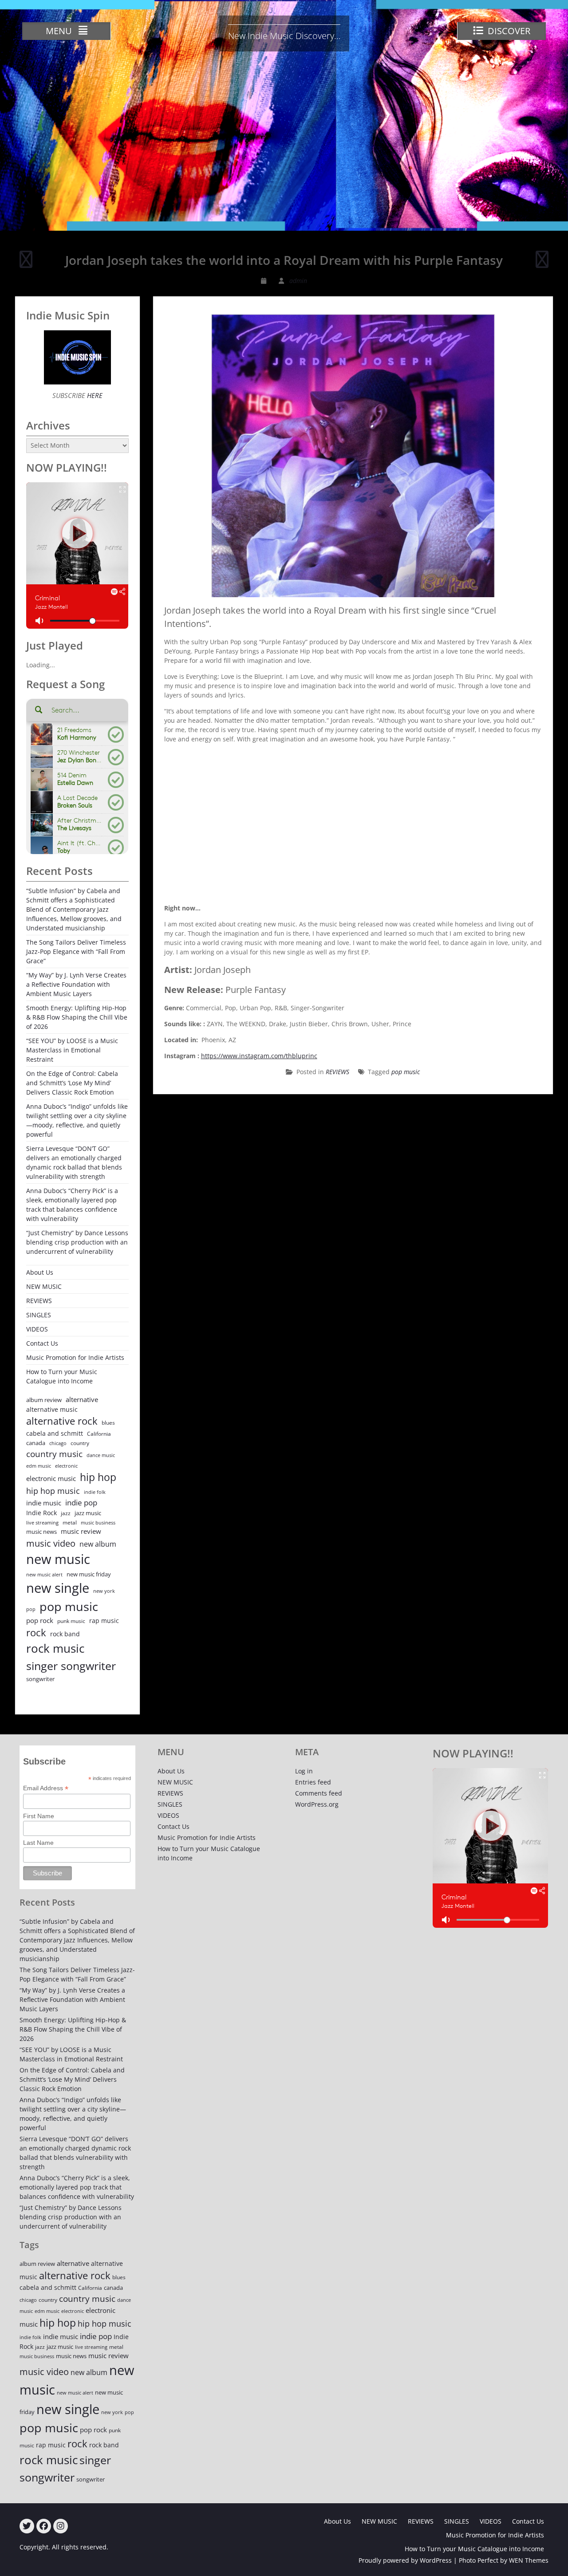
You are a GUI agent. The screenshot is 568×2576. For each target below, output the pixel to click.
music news (41, 1532)
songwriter (40, 1679)
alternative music (52, 1409)
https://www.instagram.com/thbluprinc (259, 1056)
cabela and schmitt (55, 1433)
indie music (44, 1503)
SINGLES (39, 1315)
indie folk (95, 1492)
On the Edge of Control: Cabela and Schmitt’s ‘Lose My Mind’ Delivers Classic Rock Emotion (72, 1083)
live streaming (42, 1522)
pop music (406, 1072)
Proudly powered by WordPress (405, 2560)
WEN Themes (529, 2560)
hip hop (98, 1477)
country (80, 1443)
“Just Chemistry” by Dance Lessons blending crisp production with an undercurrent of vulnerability (77, 1242)
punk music (71, 1621)
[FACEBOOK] (44, 2526)
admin (298, 281)
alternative (82, 1400)
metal (70, 1522)
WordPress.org (317, 1804)
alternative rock (62, 1421)
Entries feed (313, 1782)
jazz (66, 1513)
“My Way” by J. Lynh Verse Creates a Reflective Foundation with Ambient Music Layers (76, 984)
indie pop (81, 1503)
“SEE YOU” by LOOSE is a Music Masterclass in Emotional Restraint (72, 1050)
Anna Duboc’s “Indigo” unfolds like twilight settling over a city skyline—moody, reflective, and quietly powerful (77, 1120)
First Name (39, 1816)
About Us (40, 1272)
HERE (94, 395)
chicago (58, 1443)
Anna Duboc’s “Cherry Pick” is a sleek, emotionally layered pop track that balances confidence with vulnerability (72, 1205)
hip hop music (53, 1491)
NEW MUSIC (44, 1286)
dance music (101, 1455)
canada (36, 1443)
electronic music (51, 1478)
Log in (304, 1771)
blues (108, 1423)
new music (58, 1559)
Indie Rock (41, 1513)
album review (44, 1400)
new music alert (44, 1574)
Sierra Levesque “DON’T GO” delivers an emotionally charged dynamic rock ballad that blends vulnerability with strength (74, 1162)
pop (31, 1609)
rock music (55, 1648)
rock (36, 1633)
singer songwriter (71, 1666)
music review (81, 1531)
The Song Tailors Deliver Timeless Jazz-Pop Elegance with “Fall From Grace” (76, 951)
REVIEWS (337, 1072)
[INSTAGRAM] (61, 2526)
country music (54, 1454)
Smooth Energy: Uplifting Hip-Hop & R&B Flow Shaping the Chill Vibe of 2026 (77, 1017)
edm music (39, 1466)
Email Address (46, 1788)
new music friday (89, 1574)
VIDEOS (37, 1329)
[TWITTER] (27, 2526)
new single (58, 1588)
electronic (66, 1466)
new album (98, 1544)
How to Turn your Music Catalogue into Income (62, 1376)
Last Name (38, 1843)
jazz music (88, 1513)
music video (51, 1543)
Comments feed (319, 1793)
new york (104, 1591)
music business (98, 1522)
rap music (104, 1621)
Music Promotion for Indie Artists (75, 1357)
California (99, 1434)
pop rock (40, 1620)
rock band (65, 1634)
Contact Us (42, 1343)
